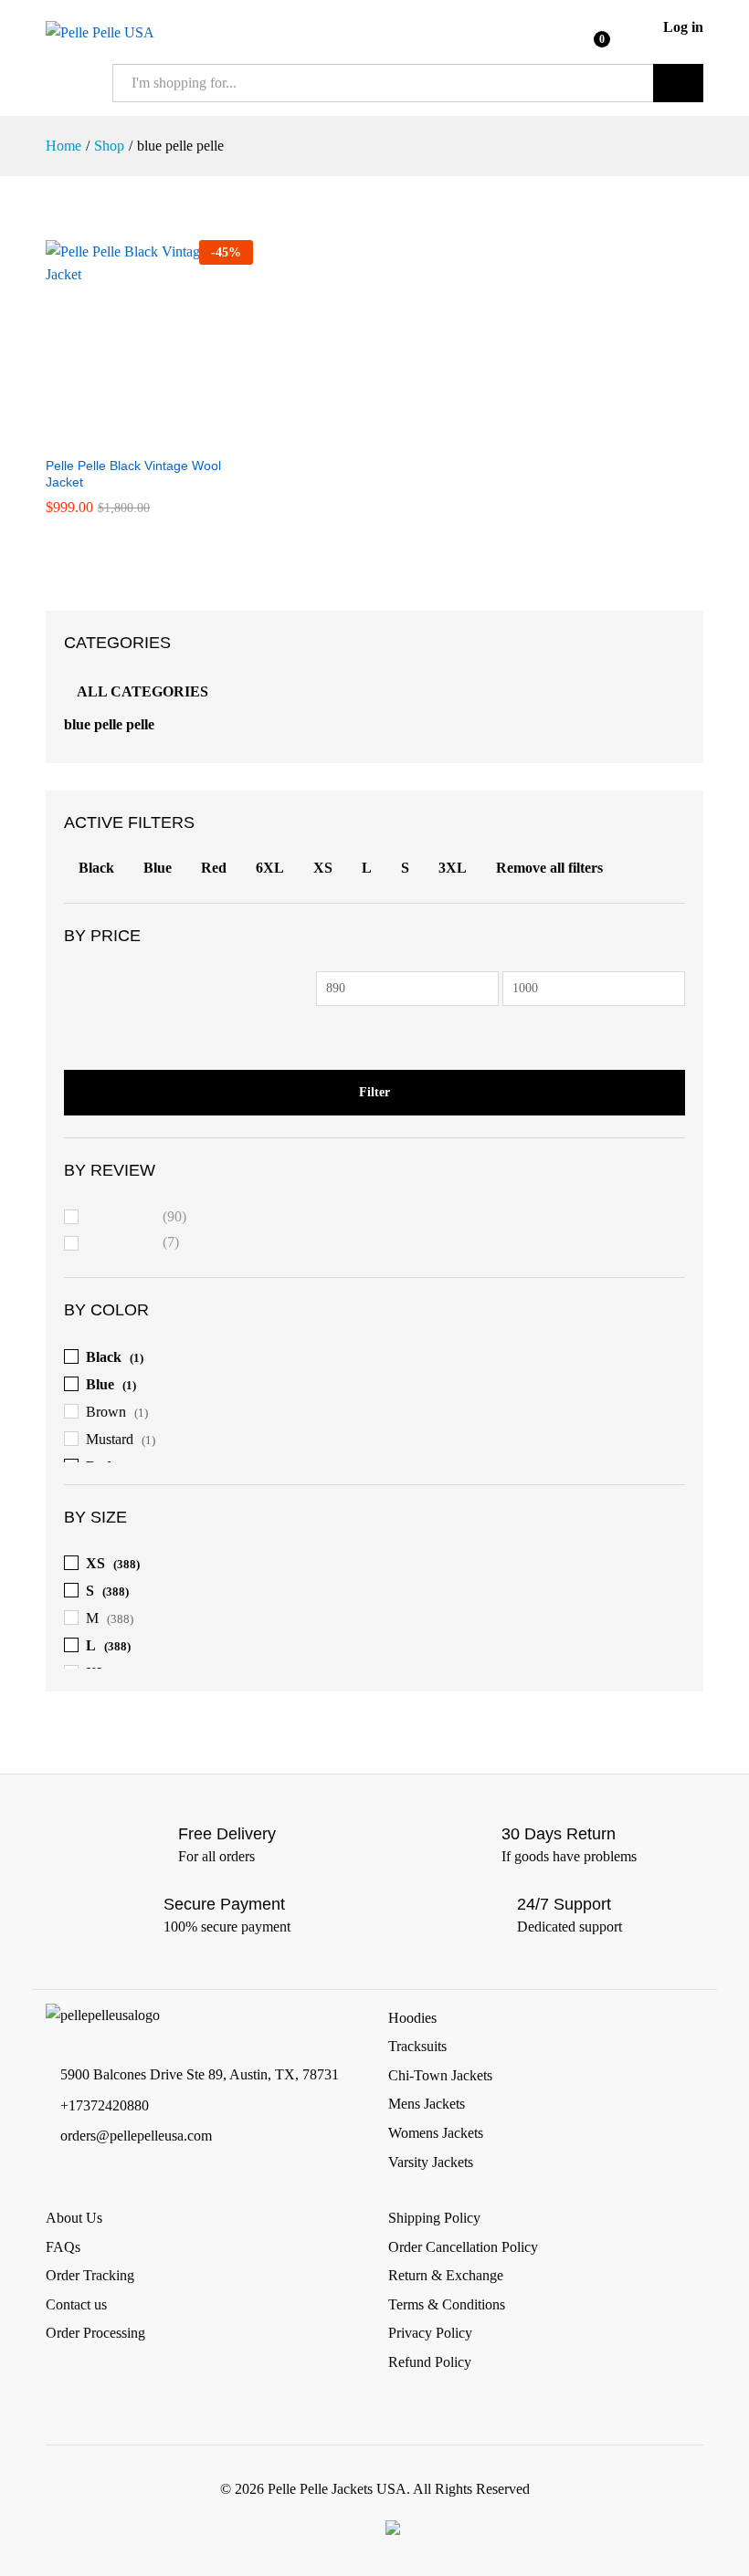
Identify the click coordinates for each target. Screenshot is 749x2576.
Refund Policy (430, 2362)
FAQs (63, 2247)
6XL (270, 868)
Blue (158, 868)
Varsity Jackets (431, 2162)
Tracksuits (417, 2046)
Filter (374, 1092)
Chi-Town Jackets (440, 2075)
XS (323, 868)
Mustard (110, 1439)
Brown (106, 1412)
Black (96, 868)
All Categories (142, 691)
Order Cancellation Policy (463, 2247)
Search (678, 83)
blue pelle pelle (109, 724)
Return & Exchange (446, 2275)
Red (214, 868)
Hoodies (412, 2018)
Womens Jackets (436, 2133)
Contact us (76, 2304)
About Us (74, 2218)
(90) (137, 1219)
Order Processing (95, 2333)
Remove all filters (549, 868)
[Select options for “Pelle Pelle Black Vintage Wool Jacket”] (128, 435)
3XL (453, 868)
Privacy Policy (430, 2333)
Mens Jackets (427, 2104)
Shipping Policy (434, 2218)
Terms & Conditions (447, 2304)
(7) (133, 1245)
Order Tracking (90, 2275)
